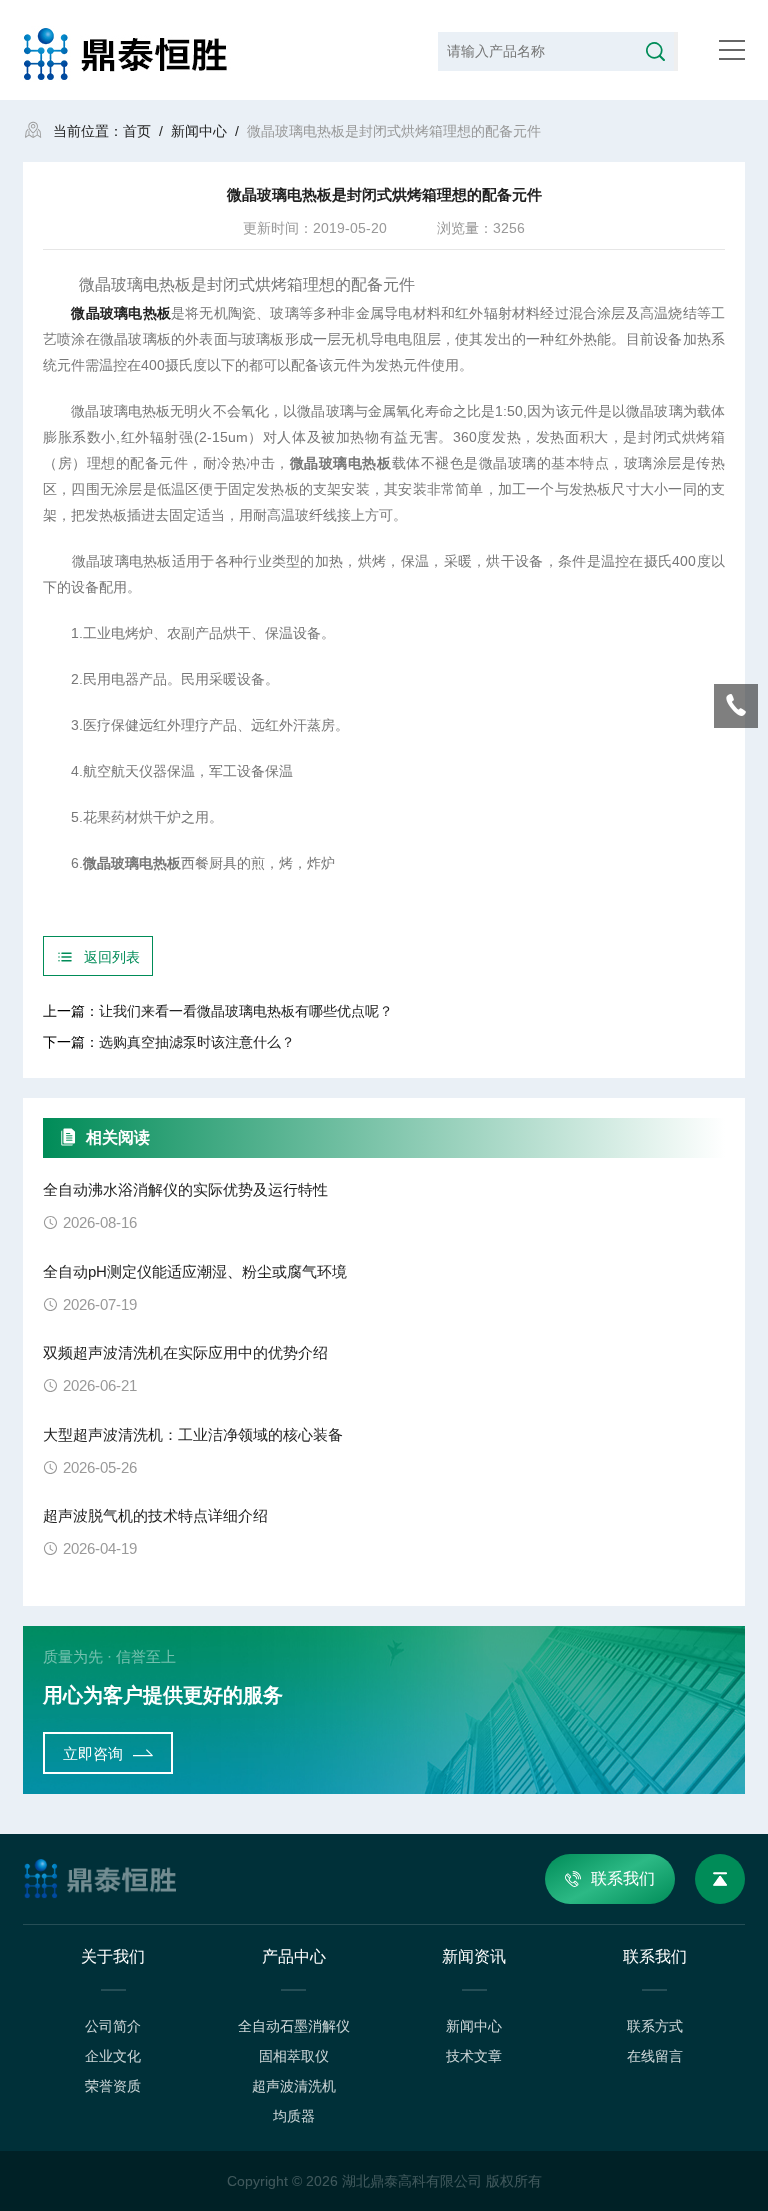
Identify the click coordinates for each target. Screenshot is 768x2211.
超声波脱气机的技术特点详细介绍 (155, 1515)
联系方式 (655, 2026)
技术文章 (474, 2056)
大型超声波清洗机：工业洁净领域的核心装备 (193, 1434)
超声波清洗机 (294, 2086)
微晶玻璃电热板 (120, 313)
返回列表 (112, 957)
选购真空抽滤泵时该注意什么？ (197, 1042)
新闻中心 (199, 131)
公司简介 (113, 2026)
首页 (137, 131)
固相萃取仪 (294, 2056)
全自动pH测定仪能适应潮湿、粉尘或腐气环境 (195, 1271)
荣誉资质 (113, 2086)
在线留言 (655, 2056)
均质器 (294, 2116)
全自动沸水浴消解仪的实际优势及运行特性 (185, 1189)
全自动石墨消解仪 (294, 2026)
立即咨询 (93, 1753)
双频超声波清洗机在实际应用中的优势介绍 (185, 1352)
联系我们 (623, 1878)
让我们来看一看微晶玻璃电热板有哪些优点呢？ (246, 1011)
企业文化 (113, 2056)
